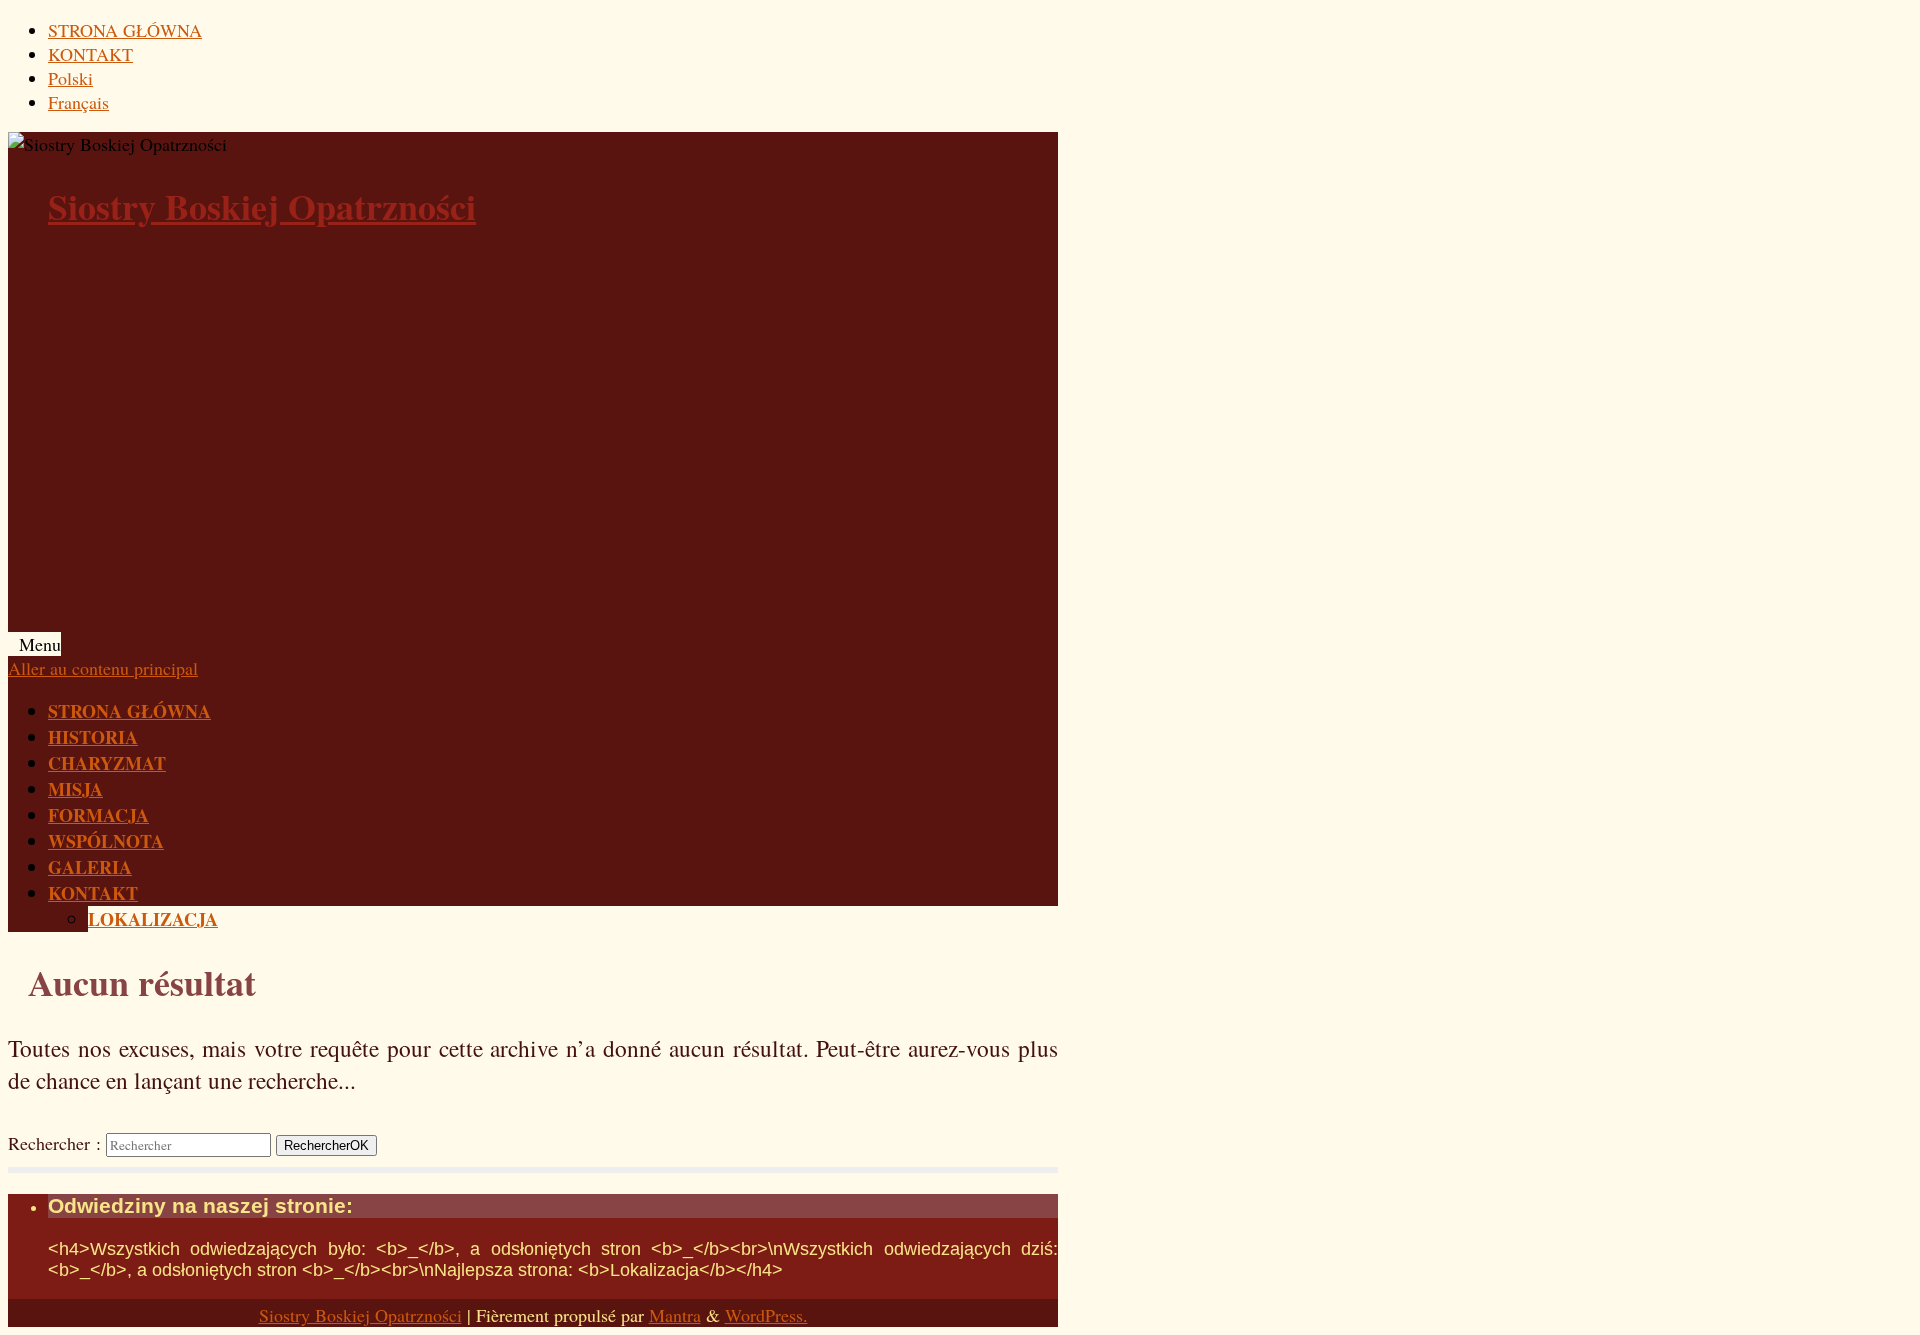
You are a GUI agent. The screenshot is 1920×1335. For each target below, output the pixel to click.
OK (326, 1145)
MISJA (75, 789)
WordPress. (766, 1315)
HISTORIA (93, 737)
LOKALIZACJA (153, 919)
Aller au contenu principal (103, 668)
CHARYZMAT (107, 763)
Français (78, 102)
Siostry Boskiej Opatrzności (262, 206)
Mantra (675, 1315)
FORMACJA (98, 815)
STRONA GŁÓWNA (125, 30)
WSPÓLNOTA (106, 841)
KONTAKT (90, 54)
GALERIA (90, 867)
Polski (70, 78)
